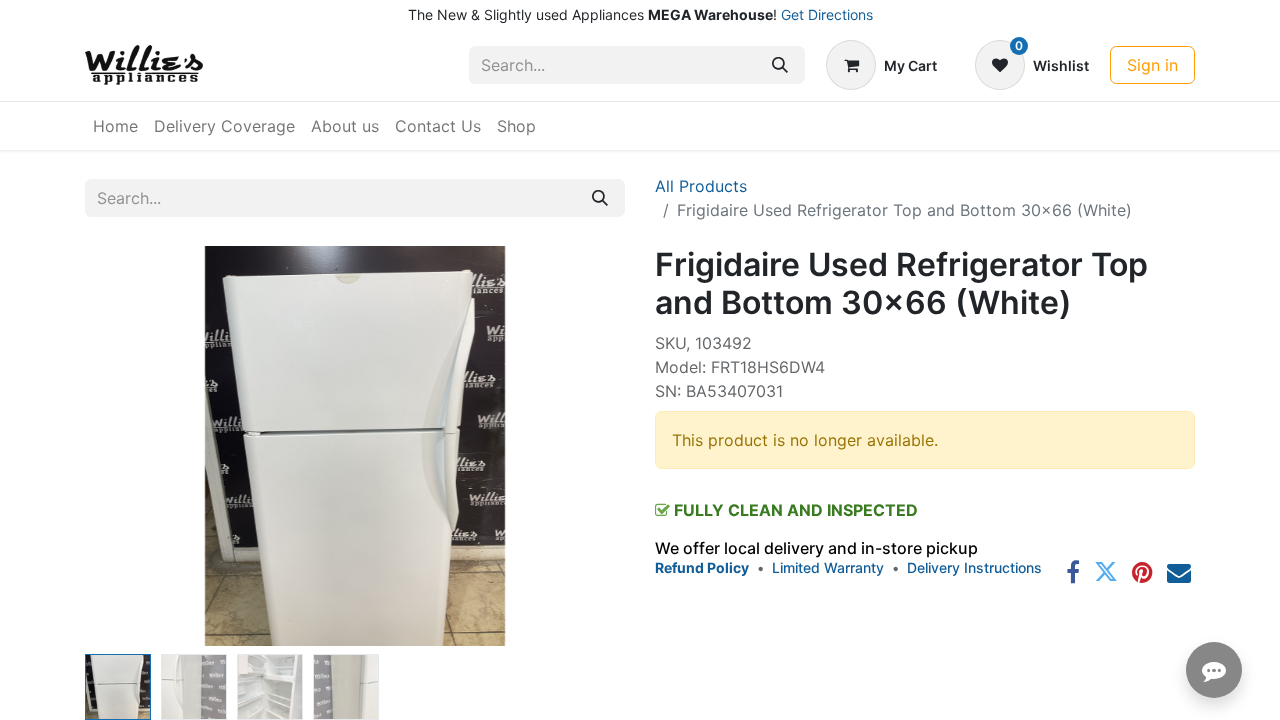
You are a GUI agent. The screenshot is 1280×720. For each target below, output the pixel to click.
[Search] (780, 65)
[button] (125, 446)
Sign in (1152, 65)
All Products (701, 186)
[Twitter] (1106, 572)
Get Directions (827, 14)
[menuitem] (115, 126)
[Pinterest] (1142, 572)
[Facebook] (1073, 572)
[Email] (1179, 572)
